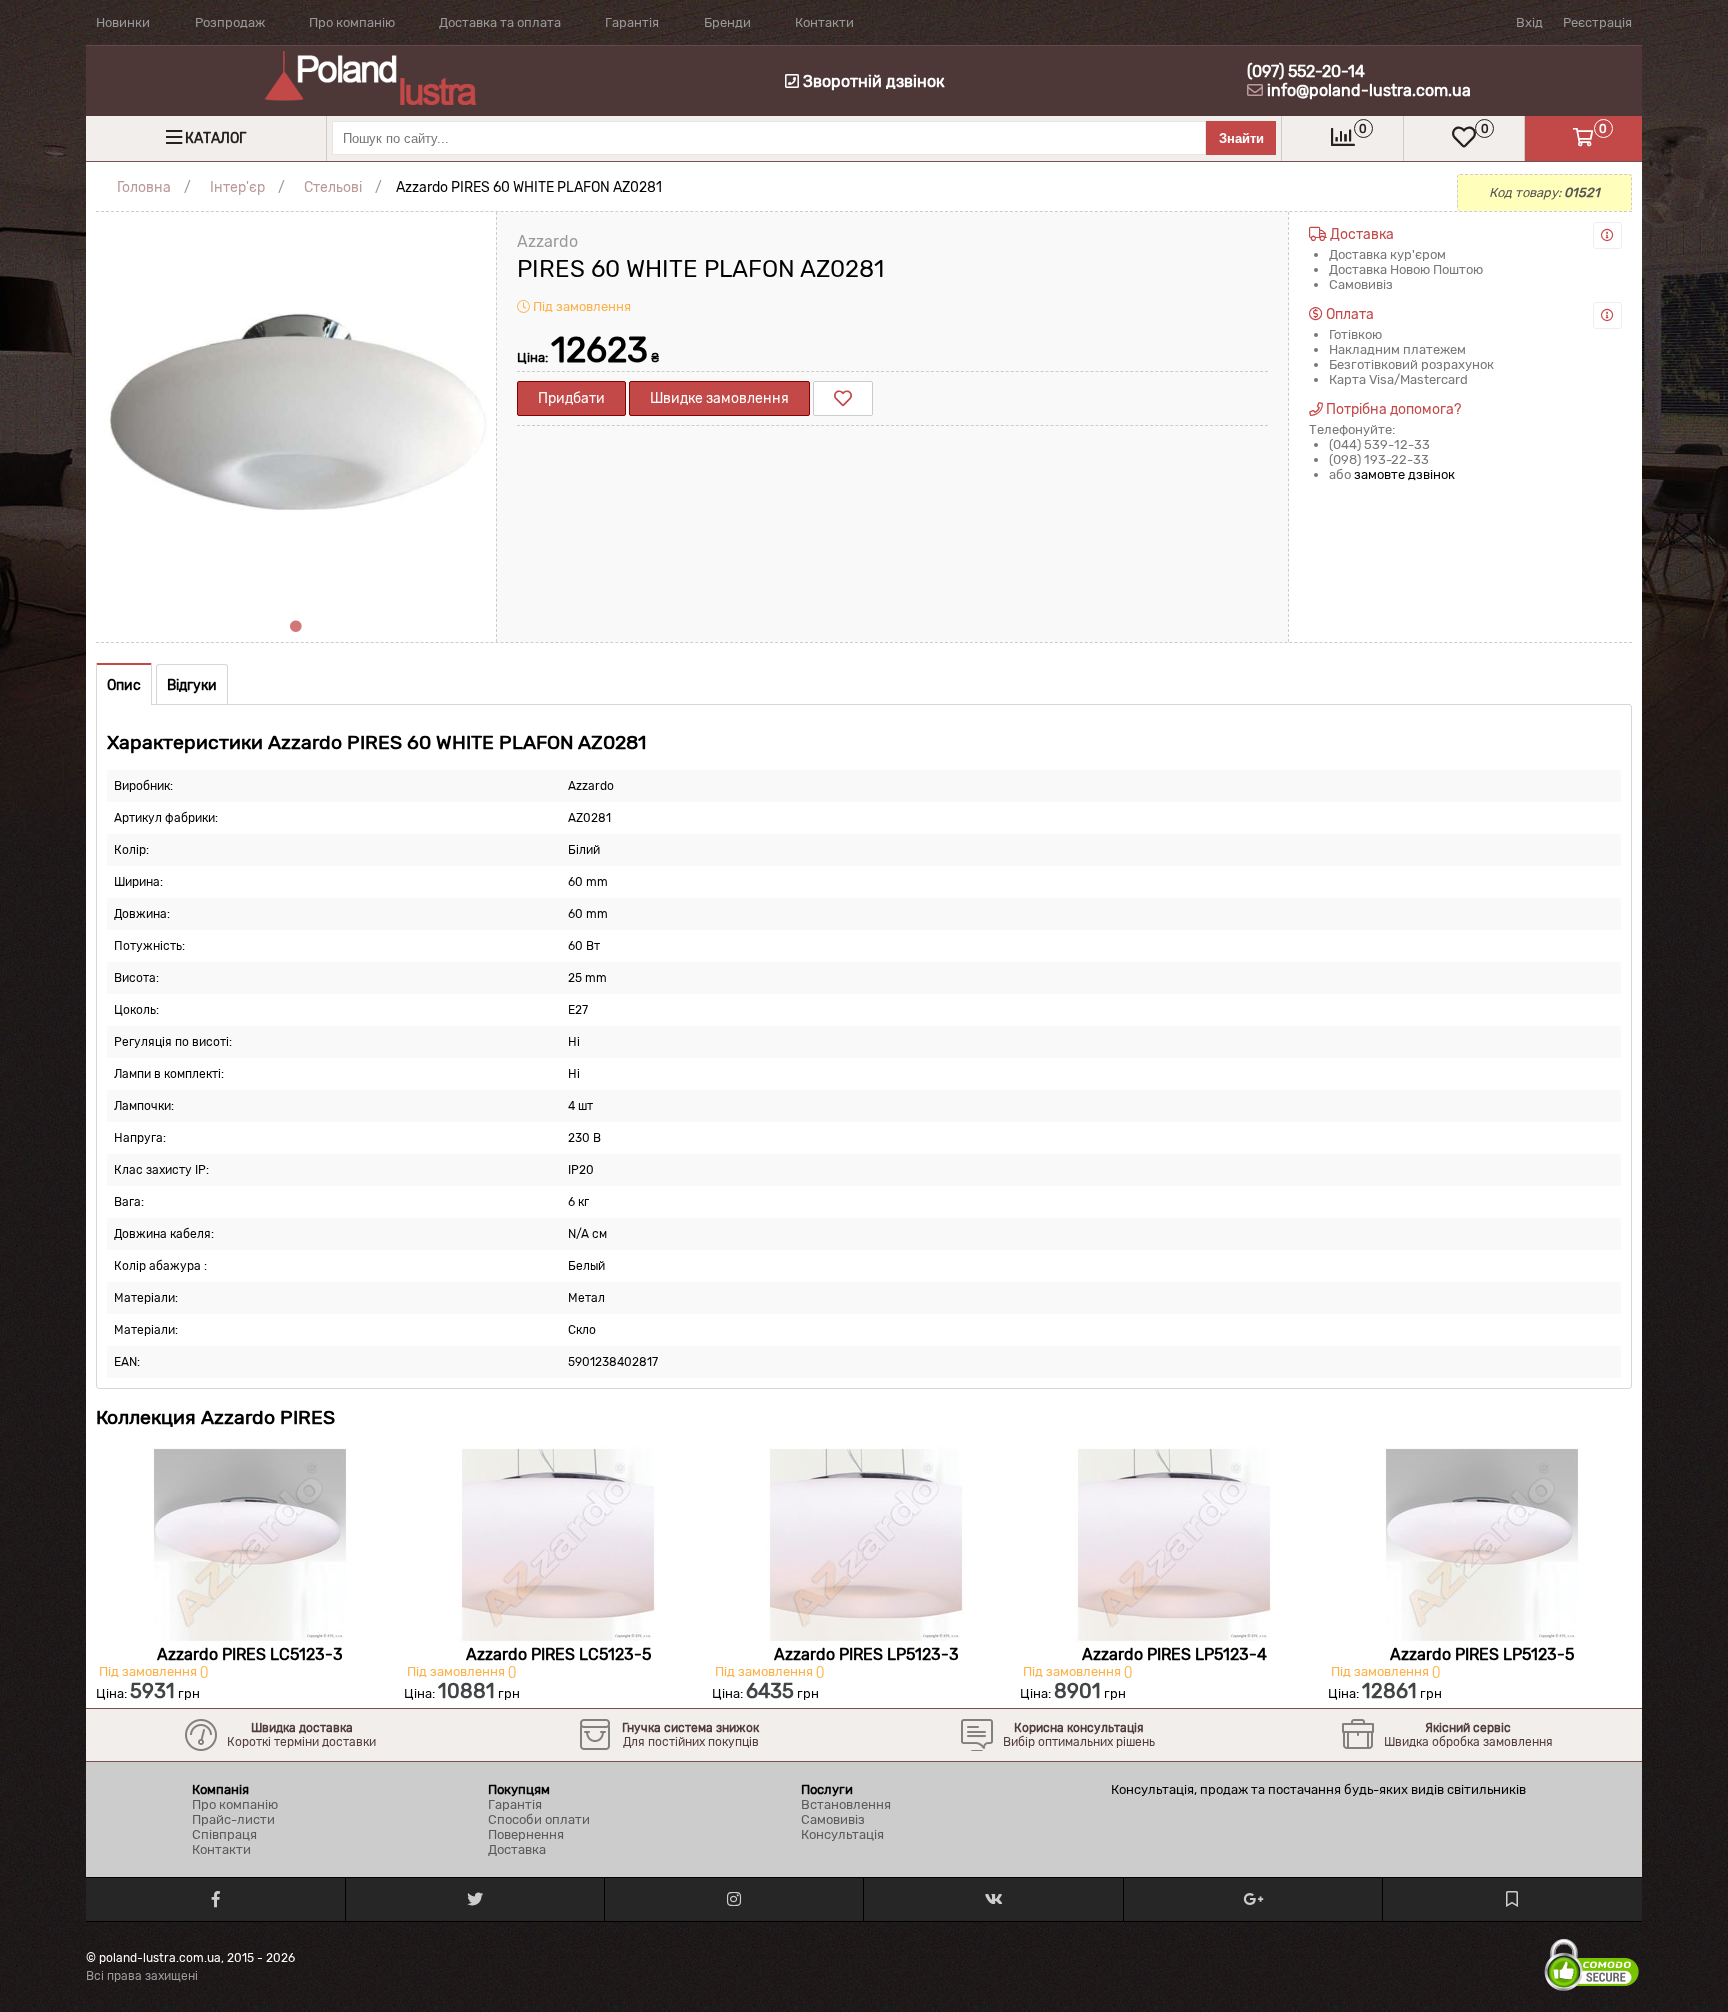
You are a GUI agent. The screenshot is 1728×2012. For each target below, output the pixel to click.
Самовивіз (833, 1819)
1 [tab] (296, 627)
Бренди (727, 22)
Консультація (842, 1834)
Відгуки (192, 685)
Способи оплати (539, 1819)
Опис (124, 685)
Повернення (526, 1834)
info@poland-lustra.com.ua (1369, 90)
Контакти (824, 22)
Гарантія (632, 22)
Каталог (215, 138)
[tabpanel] (296, 412)
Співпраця (224, 1834)
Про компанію (352, 22)
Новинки (123, 22)
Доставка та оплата (500, 22)
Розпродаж (230, 22)
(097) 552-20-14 (1306, 71)
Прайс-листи (233, 1819)
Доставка (517, 1849)
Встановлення (846, 1804)
